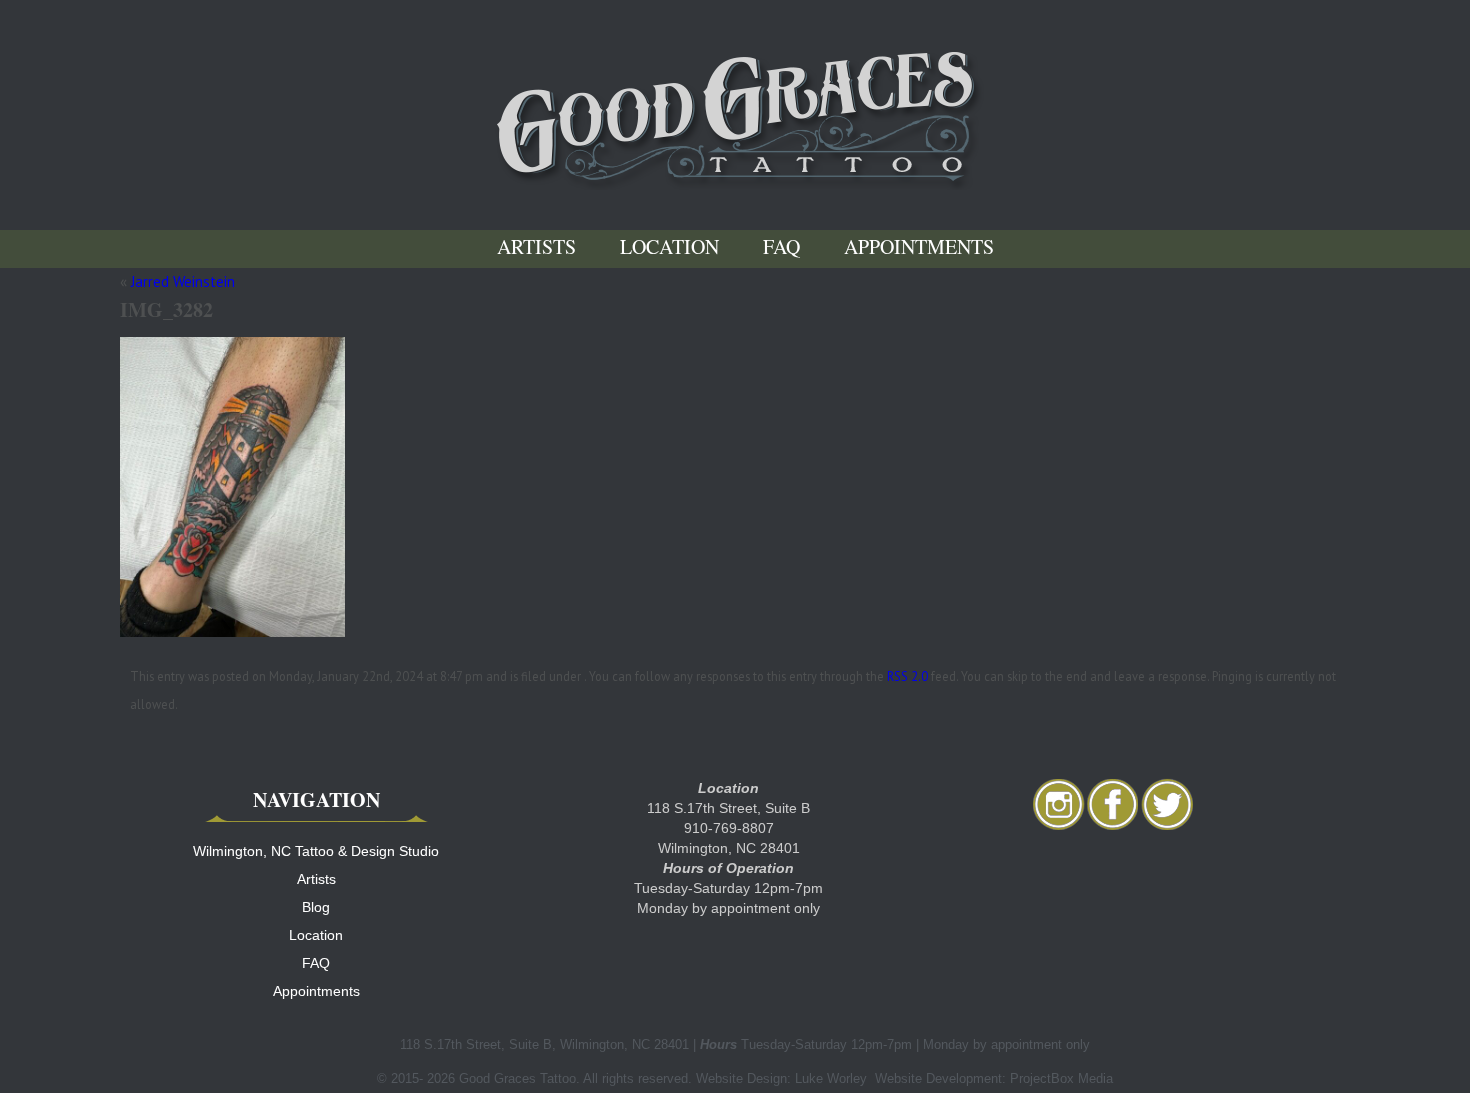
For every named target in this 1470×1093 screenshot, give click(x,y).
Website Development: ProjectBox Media (994, 1078)
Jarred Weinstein (183, 281)
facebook (1113, 804)
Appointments (919, 248)
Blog (316, 907)
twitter (1167, 804)
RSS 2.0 (907, 676)
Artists (536, 248)
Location (669, 248)
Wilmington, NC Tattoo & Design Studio (316, 851)
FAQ (781, 248)
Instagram (1059, 804)
